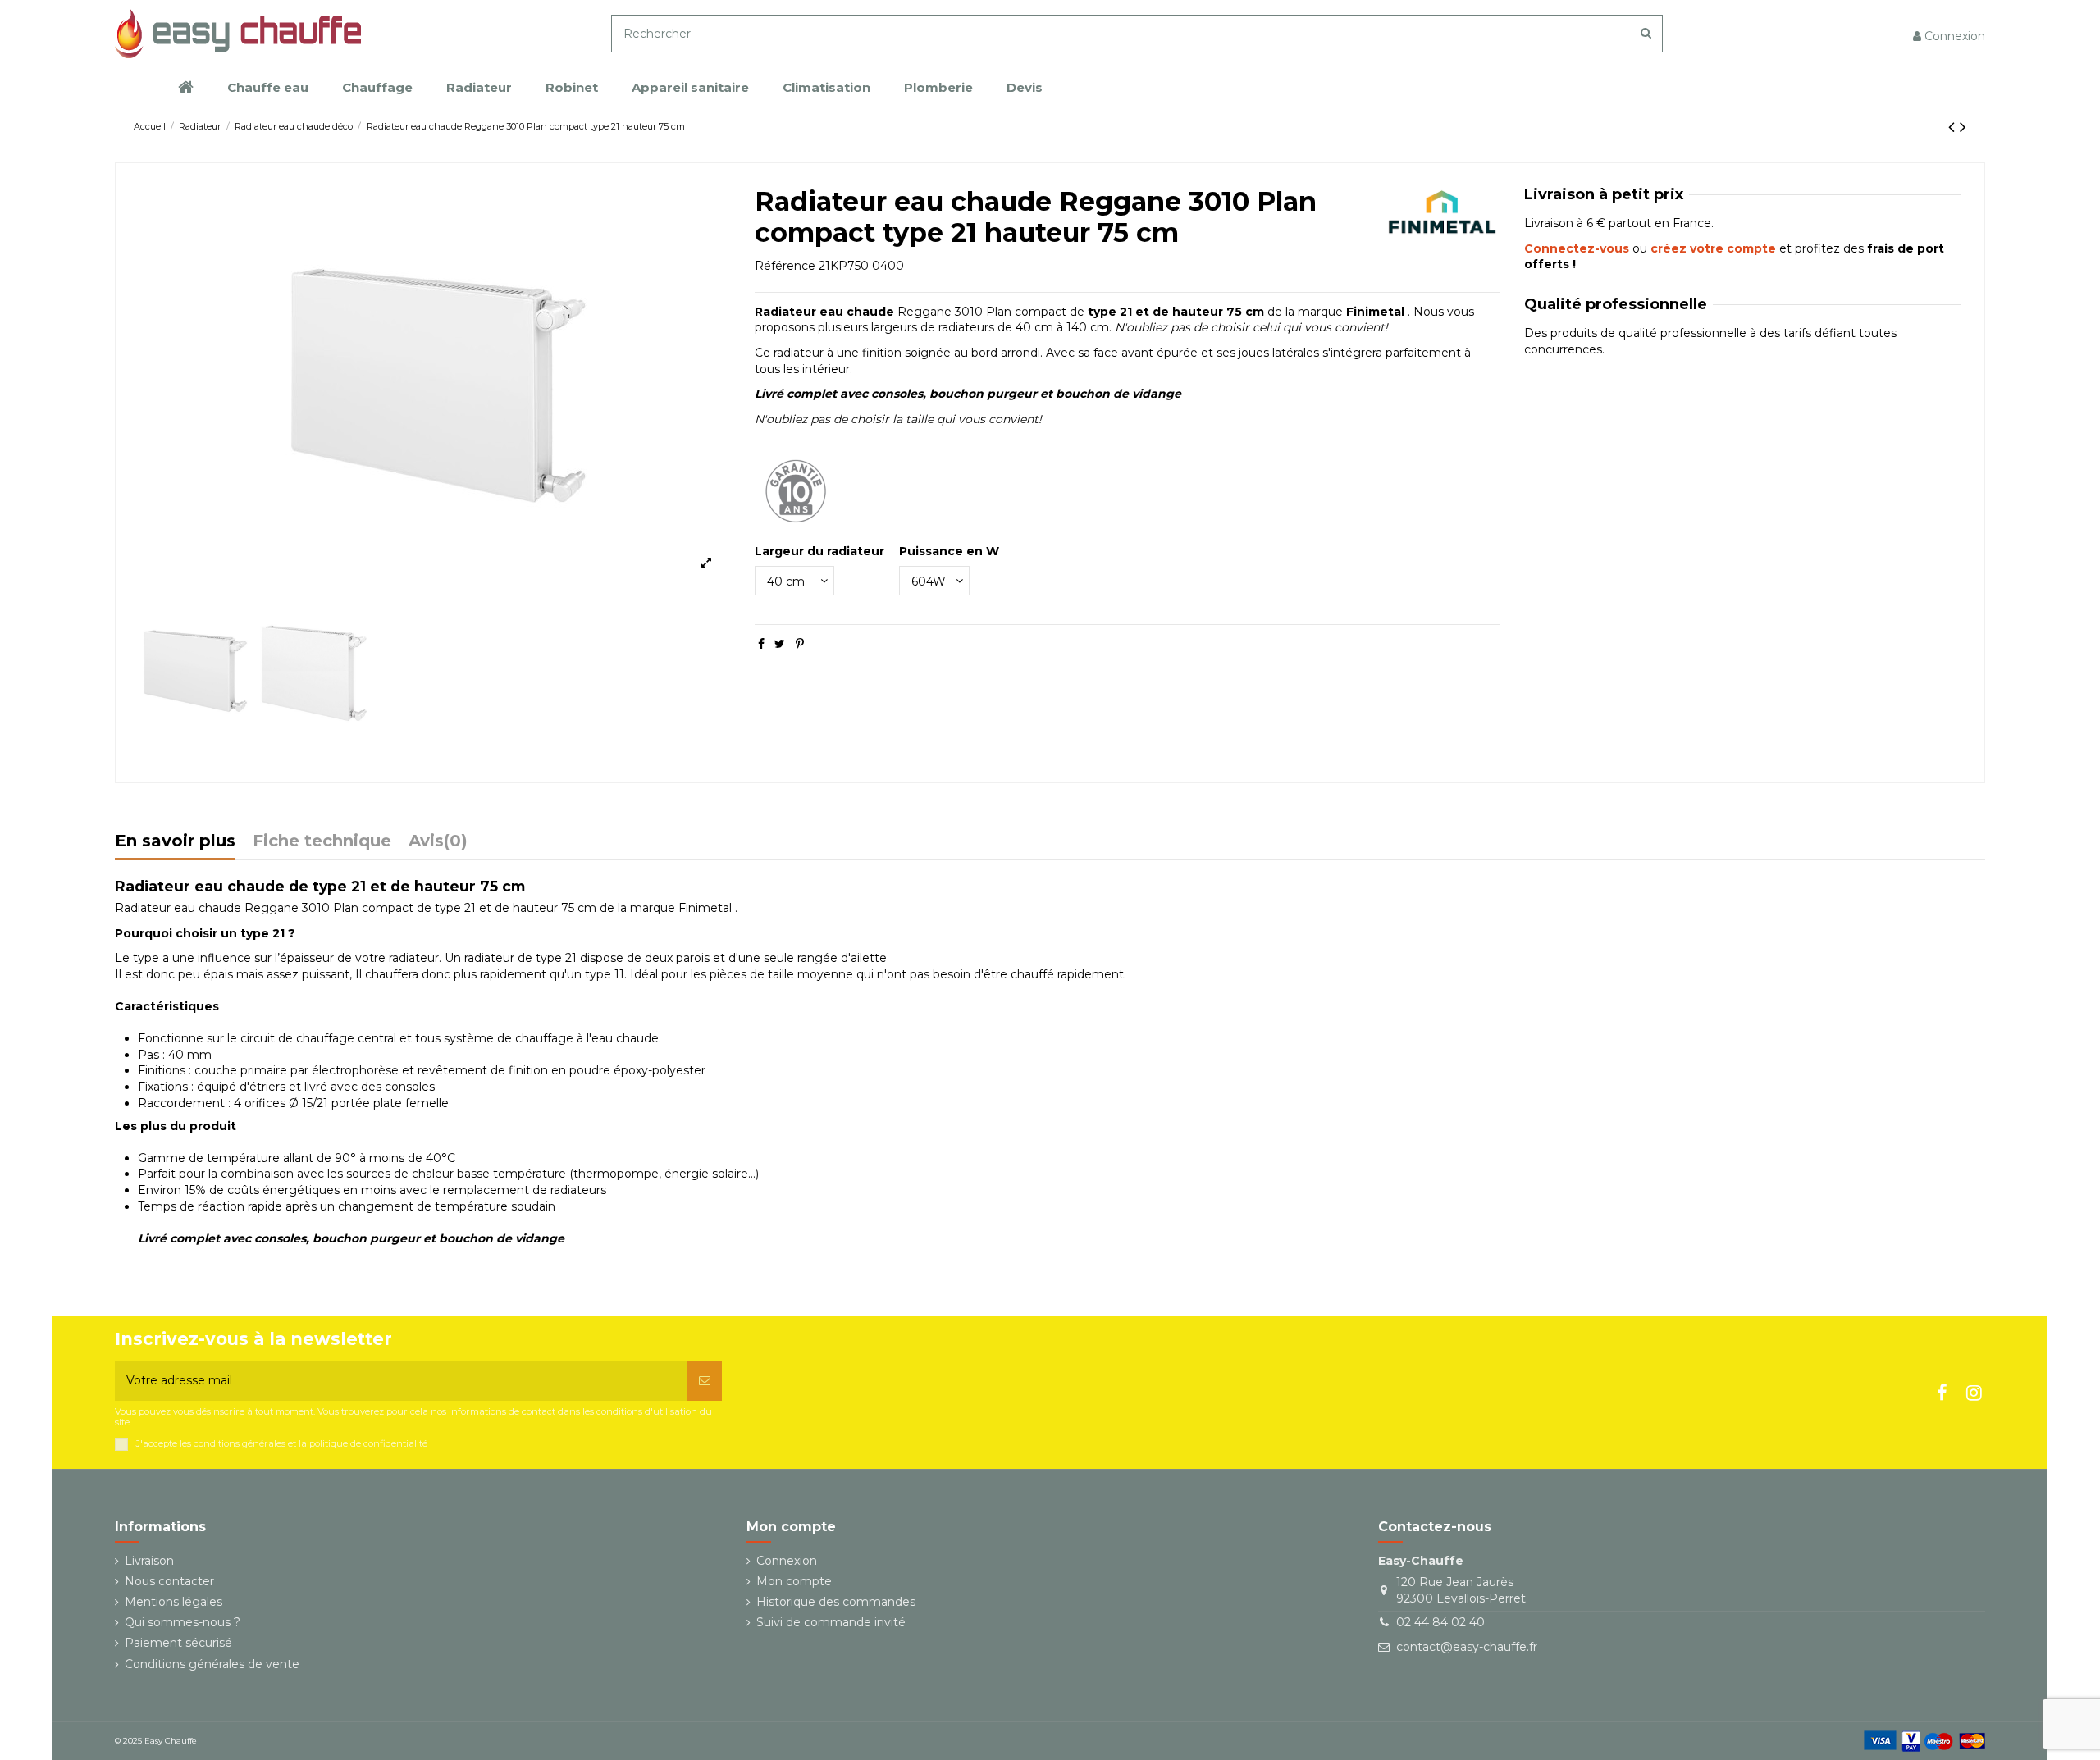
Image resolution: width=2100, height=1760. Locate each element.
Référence (785, 266)
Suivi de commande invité (831, 1622)
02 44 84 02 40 (1440, 1622)
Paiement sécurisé (178, 1643)
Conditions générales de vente (212, 1664)
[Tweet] (780, 644)
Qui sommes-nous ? (183, 1622)
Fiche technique (322, 842)
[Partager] (761, 644)
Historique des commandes (836, 1602)
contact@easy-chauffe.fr (1467, 1647)
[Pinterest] (800, 644)
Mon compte (794, 1581)
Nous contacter (169, 1581)
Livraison (149, 1561)
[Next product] (1963, 127)
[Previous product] (1954, 127)
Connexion (787, 1561)
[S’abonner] (705, 1381)
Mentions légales (173, 1602)
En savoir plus (175, 842)
